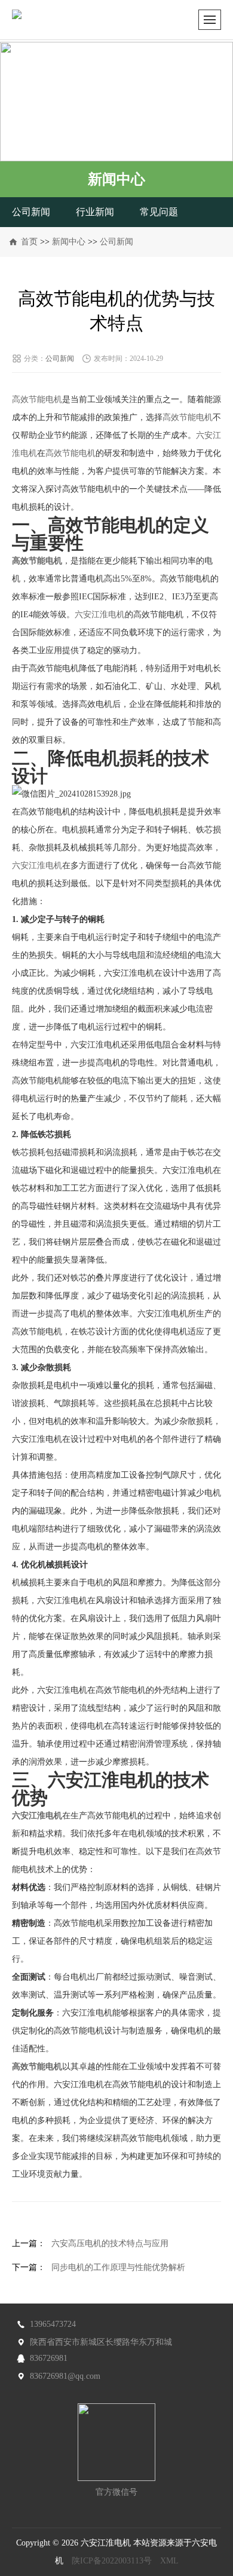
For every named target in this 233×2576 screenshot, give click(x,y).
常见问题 (159, 212)
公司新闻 (31, 212)
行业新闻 (95, 212)
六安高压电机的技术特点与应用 (110, 2243)
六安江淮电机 (100, 615)
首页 (29, 242)
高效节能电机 (37, 399)
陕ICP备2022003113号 (112, 2561)
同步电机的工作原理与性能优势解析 (118, 2267)
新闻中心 (69, 242)
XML (169, 2561)
